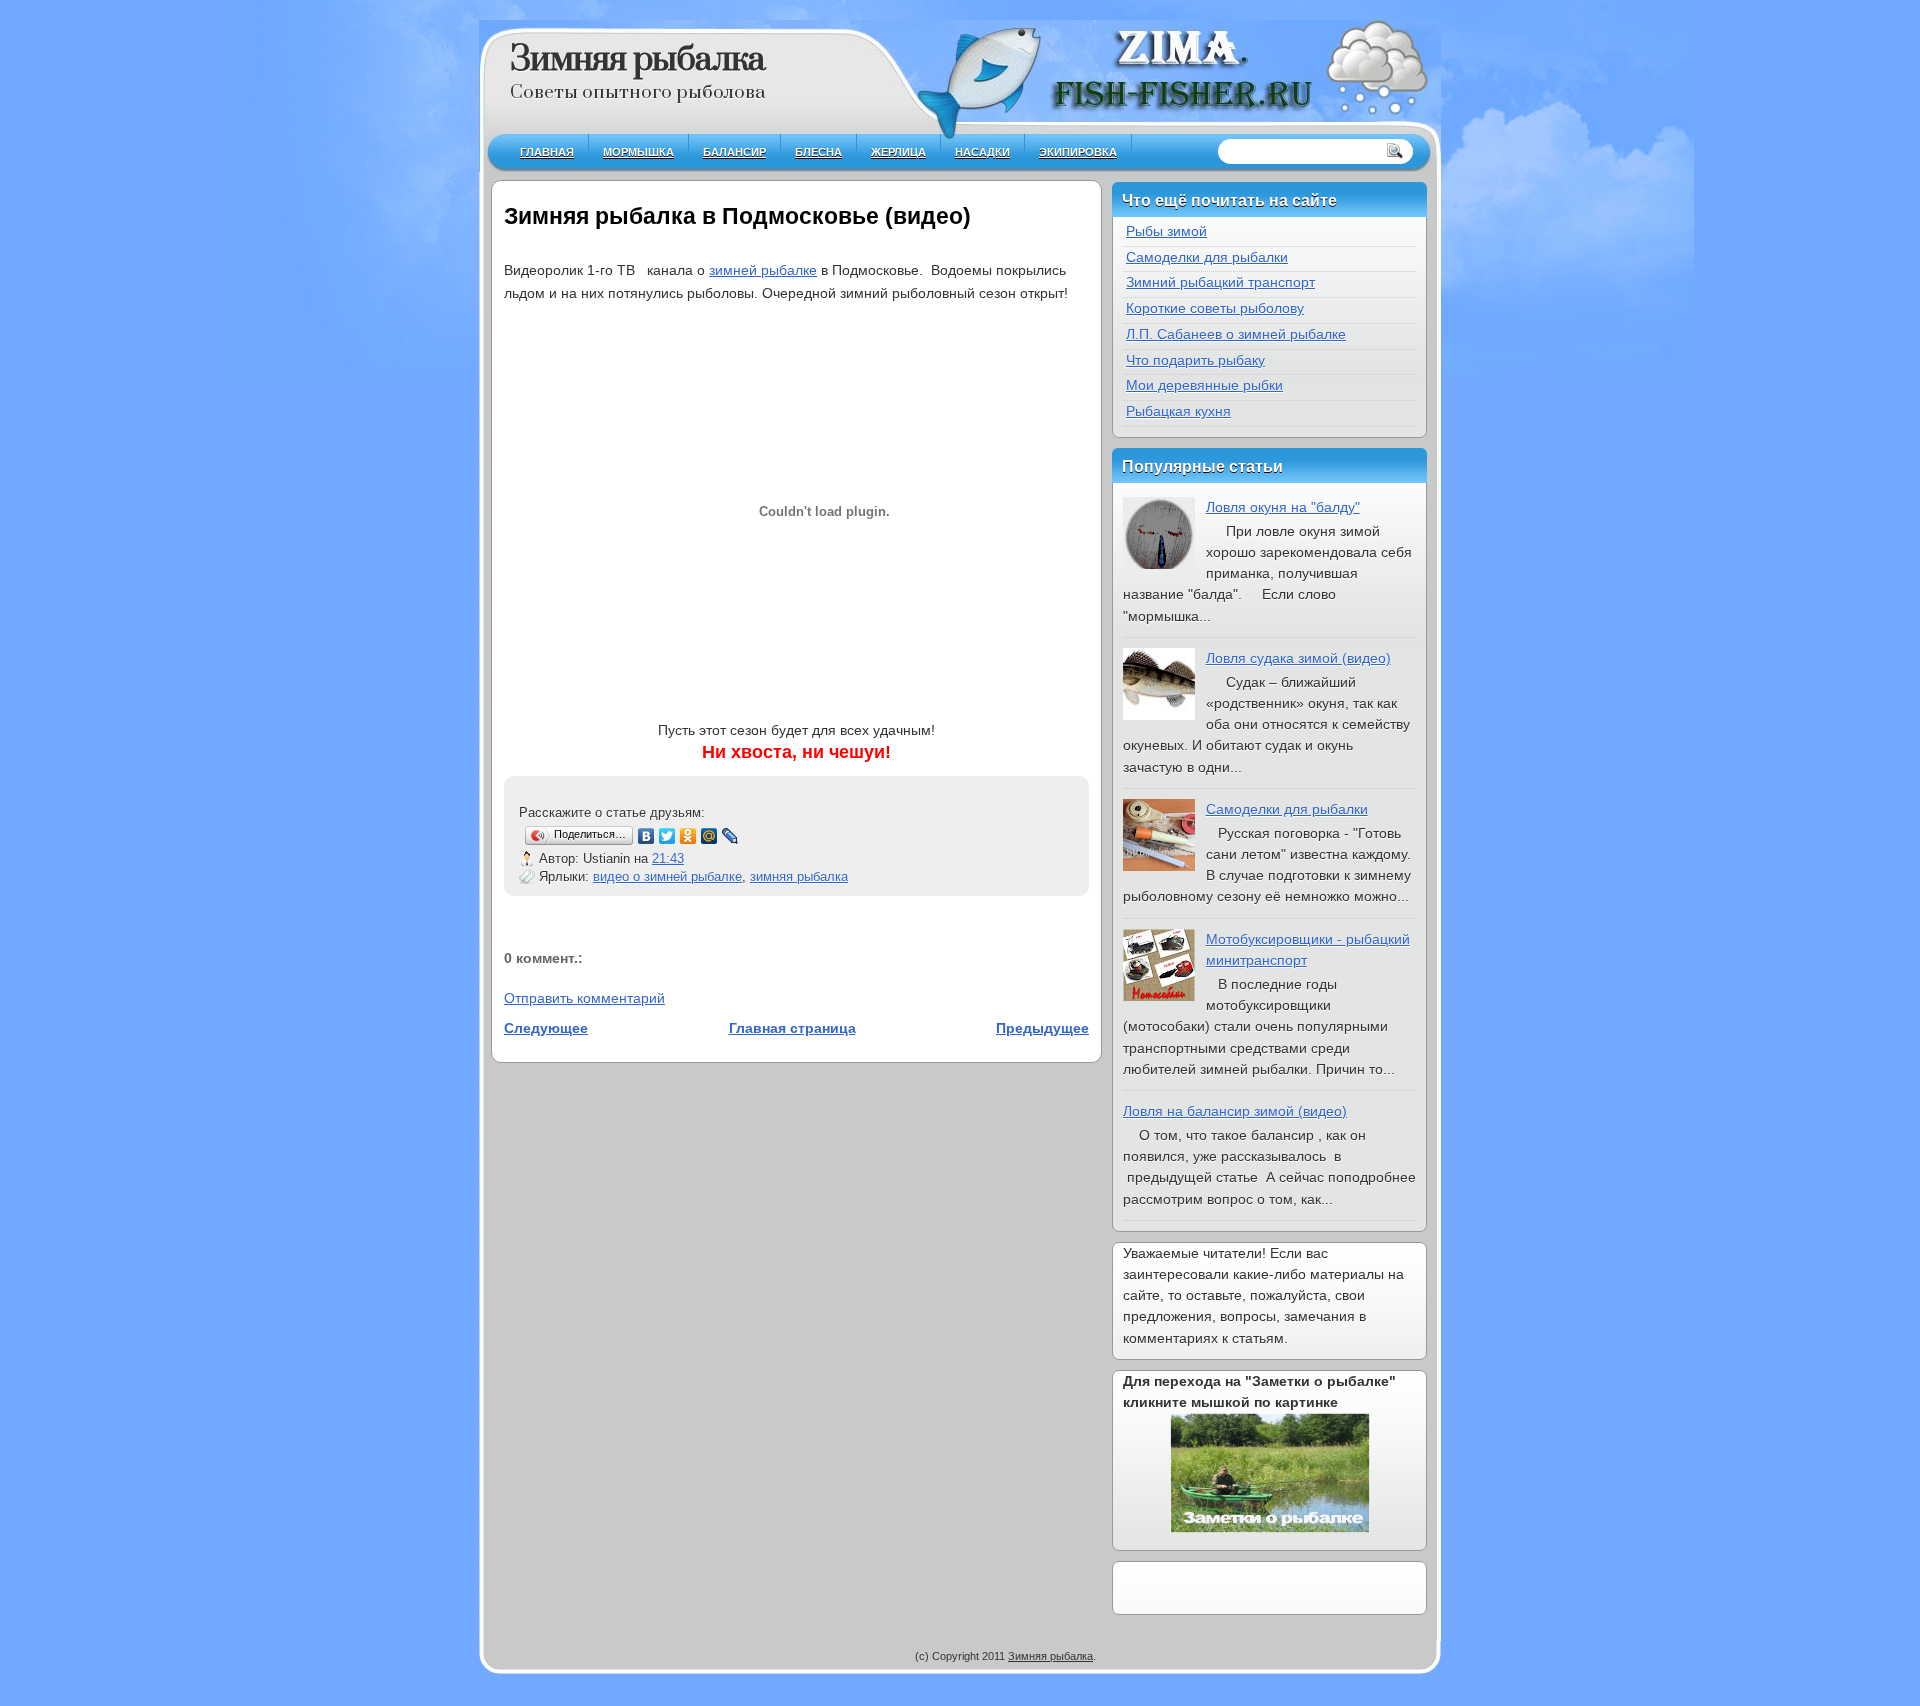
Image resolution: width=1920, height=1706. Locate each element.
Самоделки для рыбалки (1207, 257)
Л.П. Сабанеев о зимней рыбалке (1236, 334)
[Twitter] (667, 836)
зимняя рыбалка (799, 876)
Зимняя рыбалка (637, 60)
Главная (547, 152)
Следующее (546, 1028)
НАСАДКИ (982, 152)
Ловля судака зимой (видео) (1298, 658)
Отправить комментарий (584, 998)
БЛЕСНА (818, 152)
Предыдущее (1042, 1028)
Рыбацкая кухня (1178, 411)
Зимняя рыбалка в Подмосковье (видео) (737, 216)
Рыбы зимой (1166, 231)
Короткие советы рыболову (1215, 308)
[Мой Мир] (709, 836)
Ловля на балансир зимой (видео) (1235, 1111)
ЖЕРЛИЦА (898, 152)
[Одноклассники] (688, 836)
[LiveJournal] (730, 836)
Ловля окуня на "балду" (1283, 507)
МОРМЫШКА (638, 152)
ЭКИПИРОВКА (1078, 152)
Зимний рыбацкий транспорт (1220, 282)
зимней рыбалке (763, 270)
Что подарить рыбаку (1195, 360)
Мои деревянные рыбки (1204, 385)
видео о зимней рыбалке (667, 876)
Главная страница (792, 1028)
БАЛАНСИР (734, 152)
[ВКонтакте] (646, 836)
